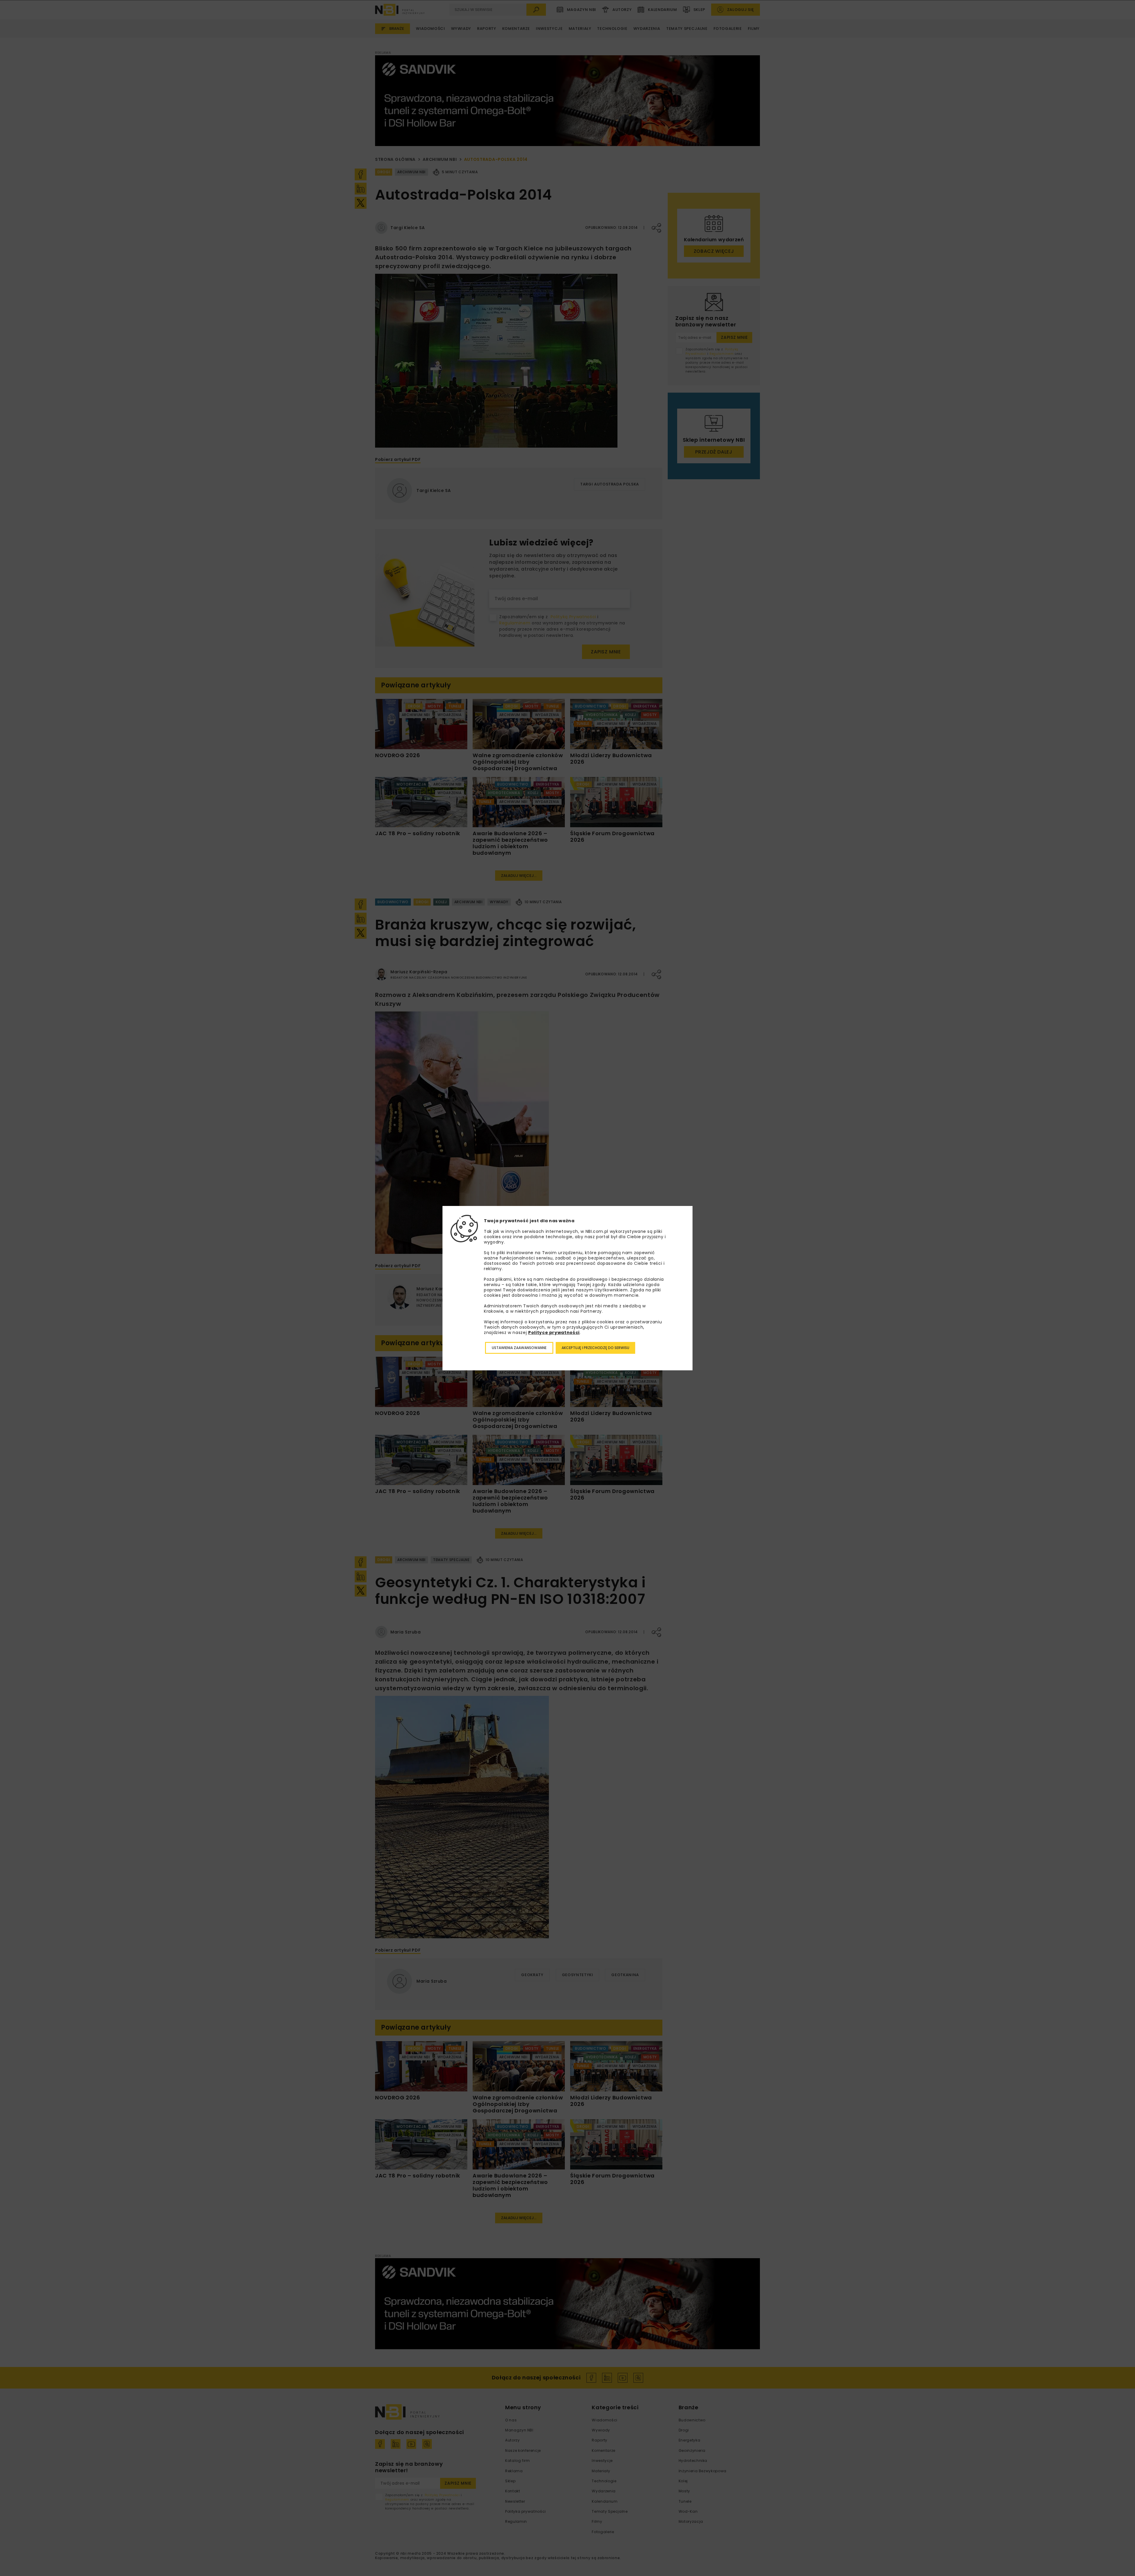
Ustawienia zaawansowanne (519, 1348)
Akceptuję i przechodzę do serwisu (595, 1348)
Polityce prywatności (554, 1332)
